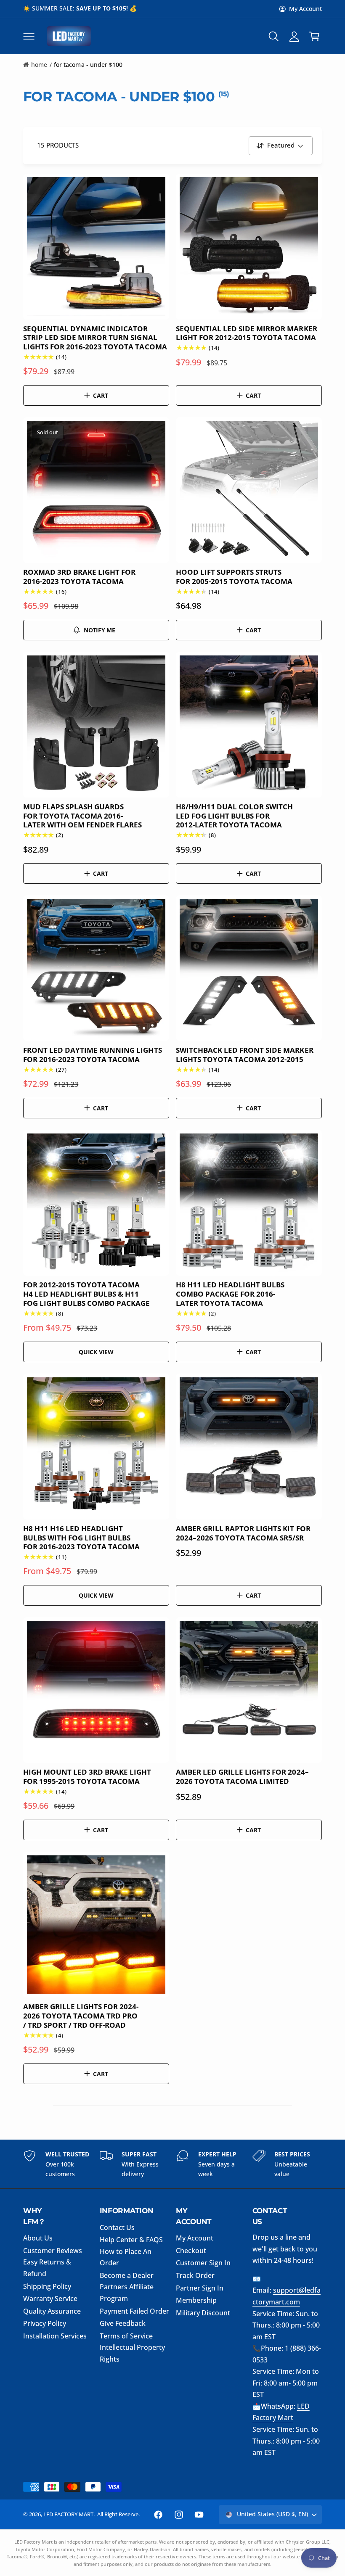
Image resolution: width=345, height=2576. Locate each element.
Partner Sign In (200, 2288)
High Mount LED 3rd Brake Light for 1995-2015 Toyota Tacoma (87, 1777)
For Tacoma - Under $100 (88, 65)
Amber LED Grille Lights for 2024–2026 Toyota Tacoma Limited (242, 1777)
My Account (305, 9)
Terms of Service (126, 2336)
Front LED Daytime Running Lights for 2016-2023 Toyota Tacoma (93, 1055)
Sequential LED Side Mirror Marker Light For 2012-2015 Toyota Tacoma (247, 333)
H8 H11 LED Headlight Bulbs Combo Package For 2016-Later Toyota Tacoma (230, 1294)
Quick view (96, 1352)
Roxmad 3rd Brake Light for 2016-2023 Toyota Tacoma (79, 577)
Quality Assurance (52, 2311)
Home (39, 65)
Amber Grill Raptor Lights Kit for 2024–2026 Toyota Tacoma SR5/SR (243, 1533)
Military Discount (203, 2313)
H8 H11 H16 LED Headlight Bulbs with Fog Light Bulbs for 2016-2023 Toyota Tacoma (81, 1538)
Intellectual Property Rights (132, 2353)
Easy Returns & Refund (47, 2268)
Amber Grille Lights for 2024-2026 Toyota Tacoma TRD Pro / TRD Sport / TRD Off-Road (81, 2016)
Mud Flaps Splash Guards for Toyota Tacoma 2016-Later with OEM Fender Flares (82, 816)
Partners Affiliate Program (127, 2293)
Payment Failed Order (134, 2311)
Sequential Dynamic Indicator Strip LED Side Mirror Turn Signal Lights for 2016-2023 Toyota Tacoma (95, 338)
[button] (29, 36)
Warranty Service (50, 2299)
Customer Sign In (203, 2263)
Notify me (100, 630)
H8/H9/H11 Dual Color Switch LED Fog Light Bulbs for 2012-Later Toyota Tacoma (234, 816)
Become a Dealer (127, 2275)
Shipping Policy (47, 2286)
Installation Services (55, 2336)
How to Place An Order (126, 2257)
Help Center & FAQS (131, 2240)
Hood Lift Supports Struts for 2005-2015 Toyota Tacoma (234, 577)
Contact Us (117, 2227)
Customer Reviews (53, 2251)
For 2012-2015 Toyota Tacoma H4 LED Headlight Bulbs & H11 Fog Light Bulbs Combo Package (87, 1294)
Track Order (195, 2275)
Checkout (191, 2251)
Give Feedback (123, 2323)
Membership (196, 2300)
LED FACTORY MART (68, 2514)
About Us (38, 2238)
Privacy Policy (45, 2323)
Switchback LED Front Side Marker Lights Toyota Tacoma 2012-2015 (245, 1055)
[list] (172, 2164)
